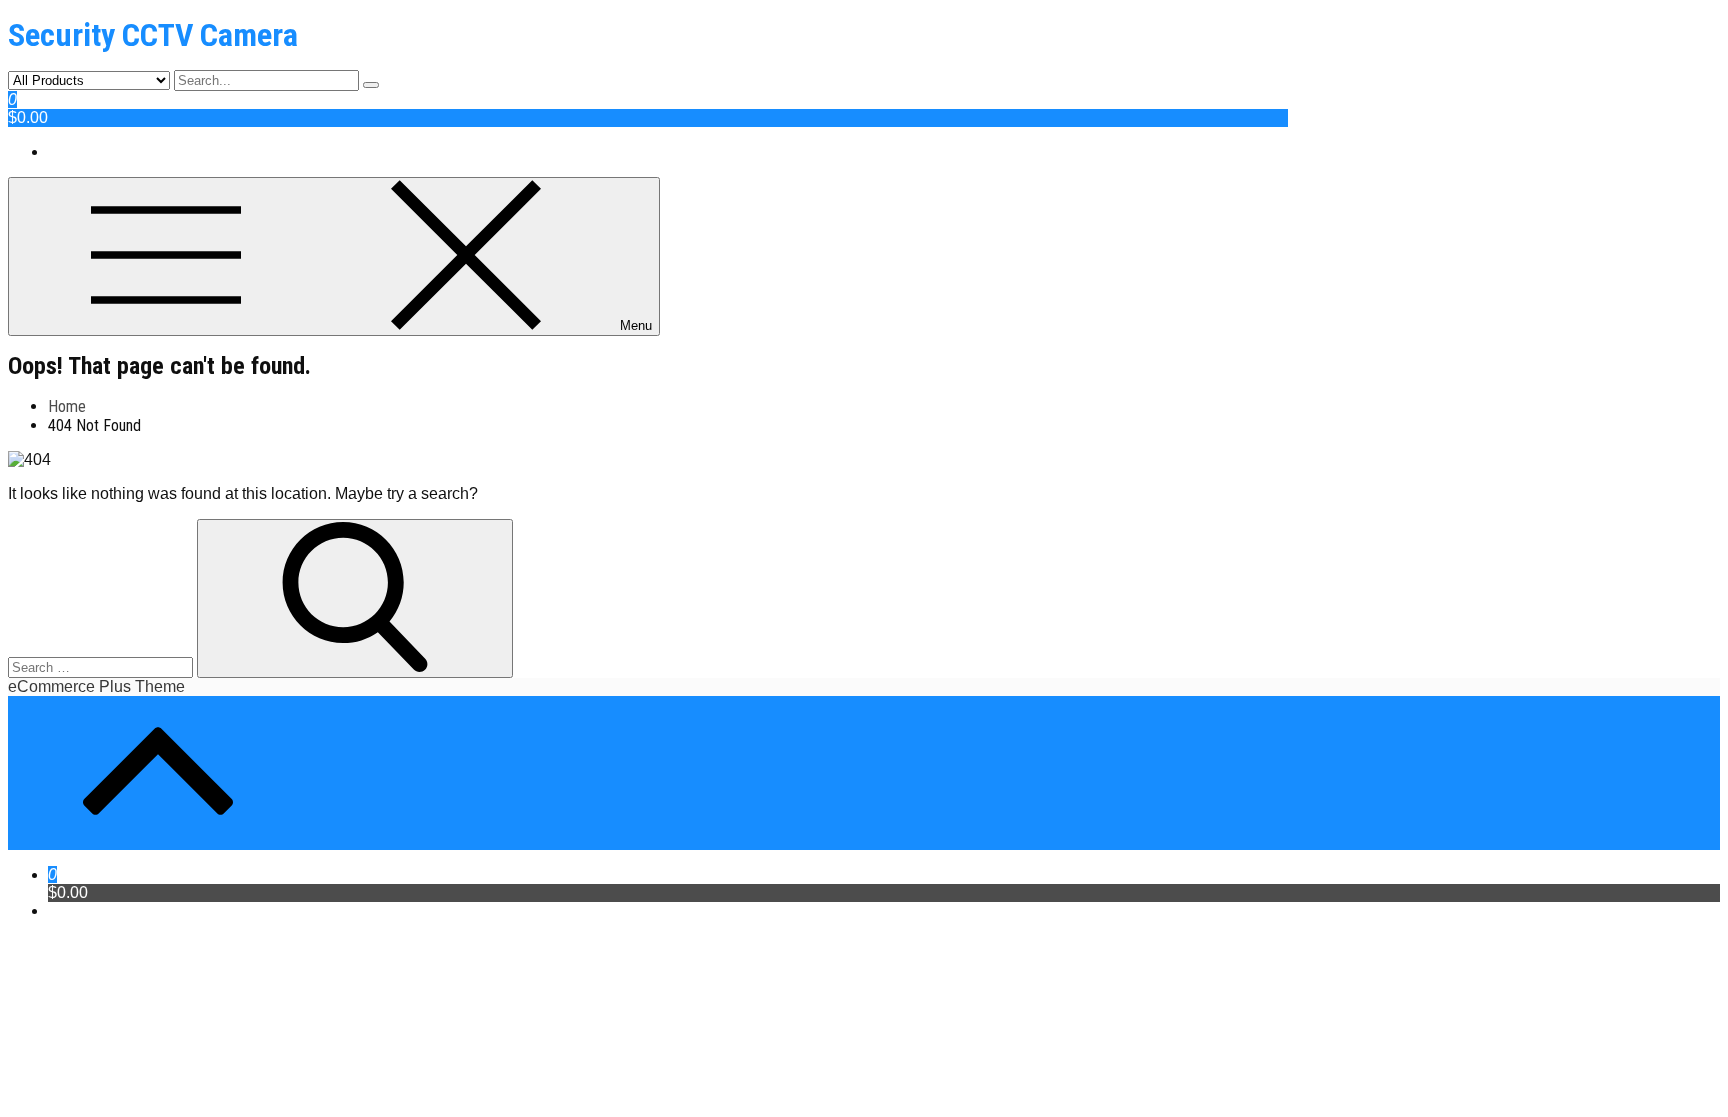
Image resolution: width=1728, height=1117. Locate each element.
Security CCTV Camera (153, 35)
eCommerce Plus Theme (96, 686)
